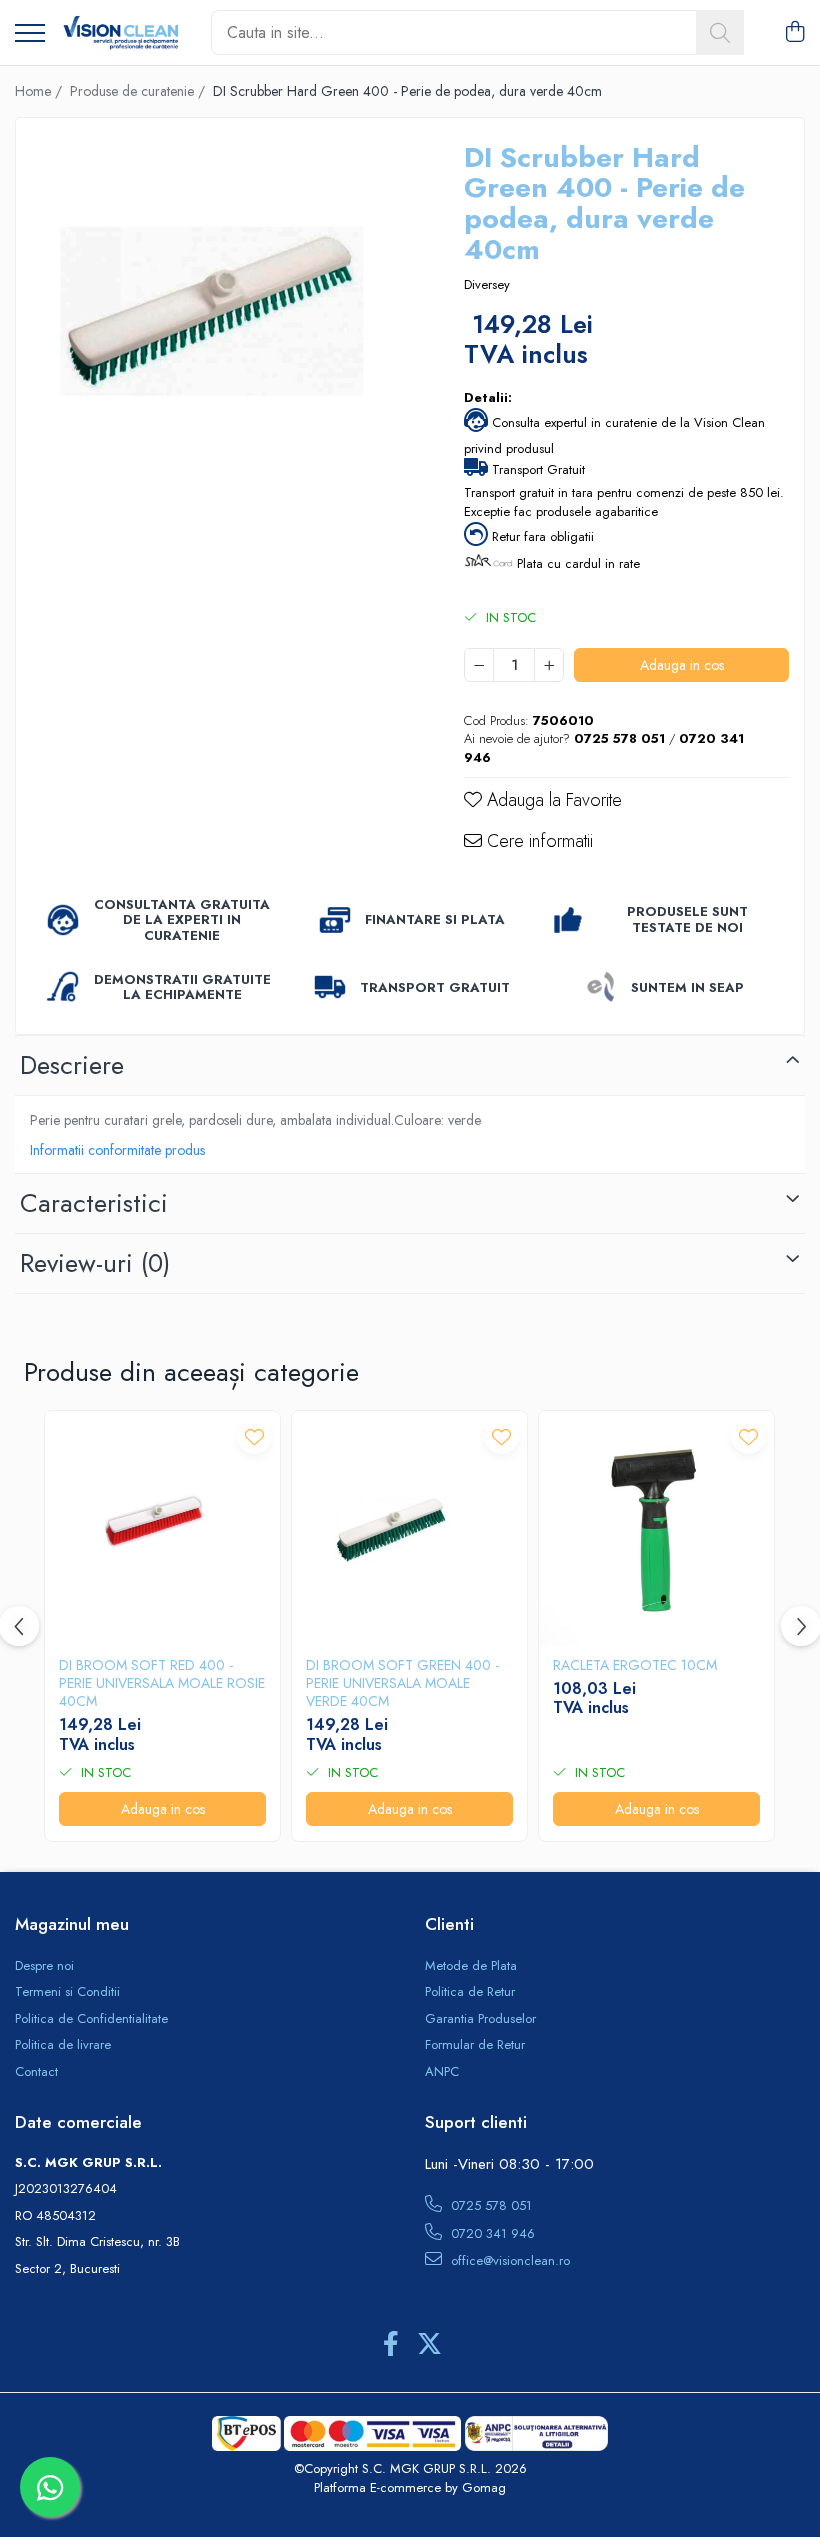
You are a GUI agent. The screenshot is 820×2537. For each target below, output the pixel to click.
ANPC (442, 2072)
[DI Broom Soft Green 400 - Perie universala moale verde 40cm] (409, 1528)
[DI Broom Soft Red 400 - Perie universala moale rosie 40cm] (162, 1528)
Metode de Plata (471, 1966)
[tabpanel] (222, 324)
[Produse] (30, 34)
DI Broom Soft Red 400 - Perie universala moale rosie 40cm (162, 1683)
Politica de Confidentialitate (91, 2019)
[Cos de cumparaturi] (794, 33)
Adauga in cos (682, 665)
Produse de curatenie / (139, 91)
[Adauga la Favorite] (254, 1436)
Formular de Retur (475, 2045)
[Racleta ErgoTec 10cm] (656, 1528)
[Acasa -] (120, 33)
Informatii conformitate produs (117, 1150)
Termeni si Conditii (67, 1992)
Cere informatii (537, 841)
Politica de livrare (63, 2045)
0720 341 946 (491, 2233)
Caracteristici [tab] (94, 1203)
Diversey (487, 285)
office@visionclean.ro (508, 2260)
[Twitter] (429, 2345)
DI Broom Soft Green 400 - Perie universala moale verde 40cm (402, 1683)
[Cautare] (720, 32)
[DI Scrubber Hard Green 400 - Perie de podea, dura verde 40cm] (222, 324)
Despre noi (44, 1966)
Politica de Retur (470, 1992)
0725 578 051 (489, 2205)
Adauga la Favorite (552, 800)
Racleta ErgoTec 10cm (635, 1665)
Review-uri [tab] (95, 1263)
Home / (40, 91)
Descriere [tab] (72, 1065)
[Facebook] (390, 2345)
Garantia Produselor (480, 2019)
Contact (36, 2072)
